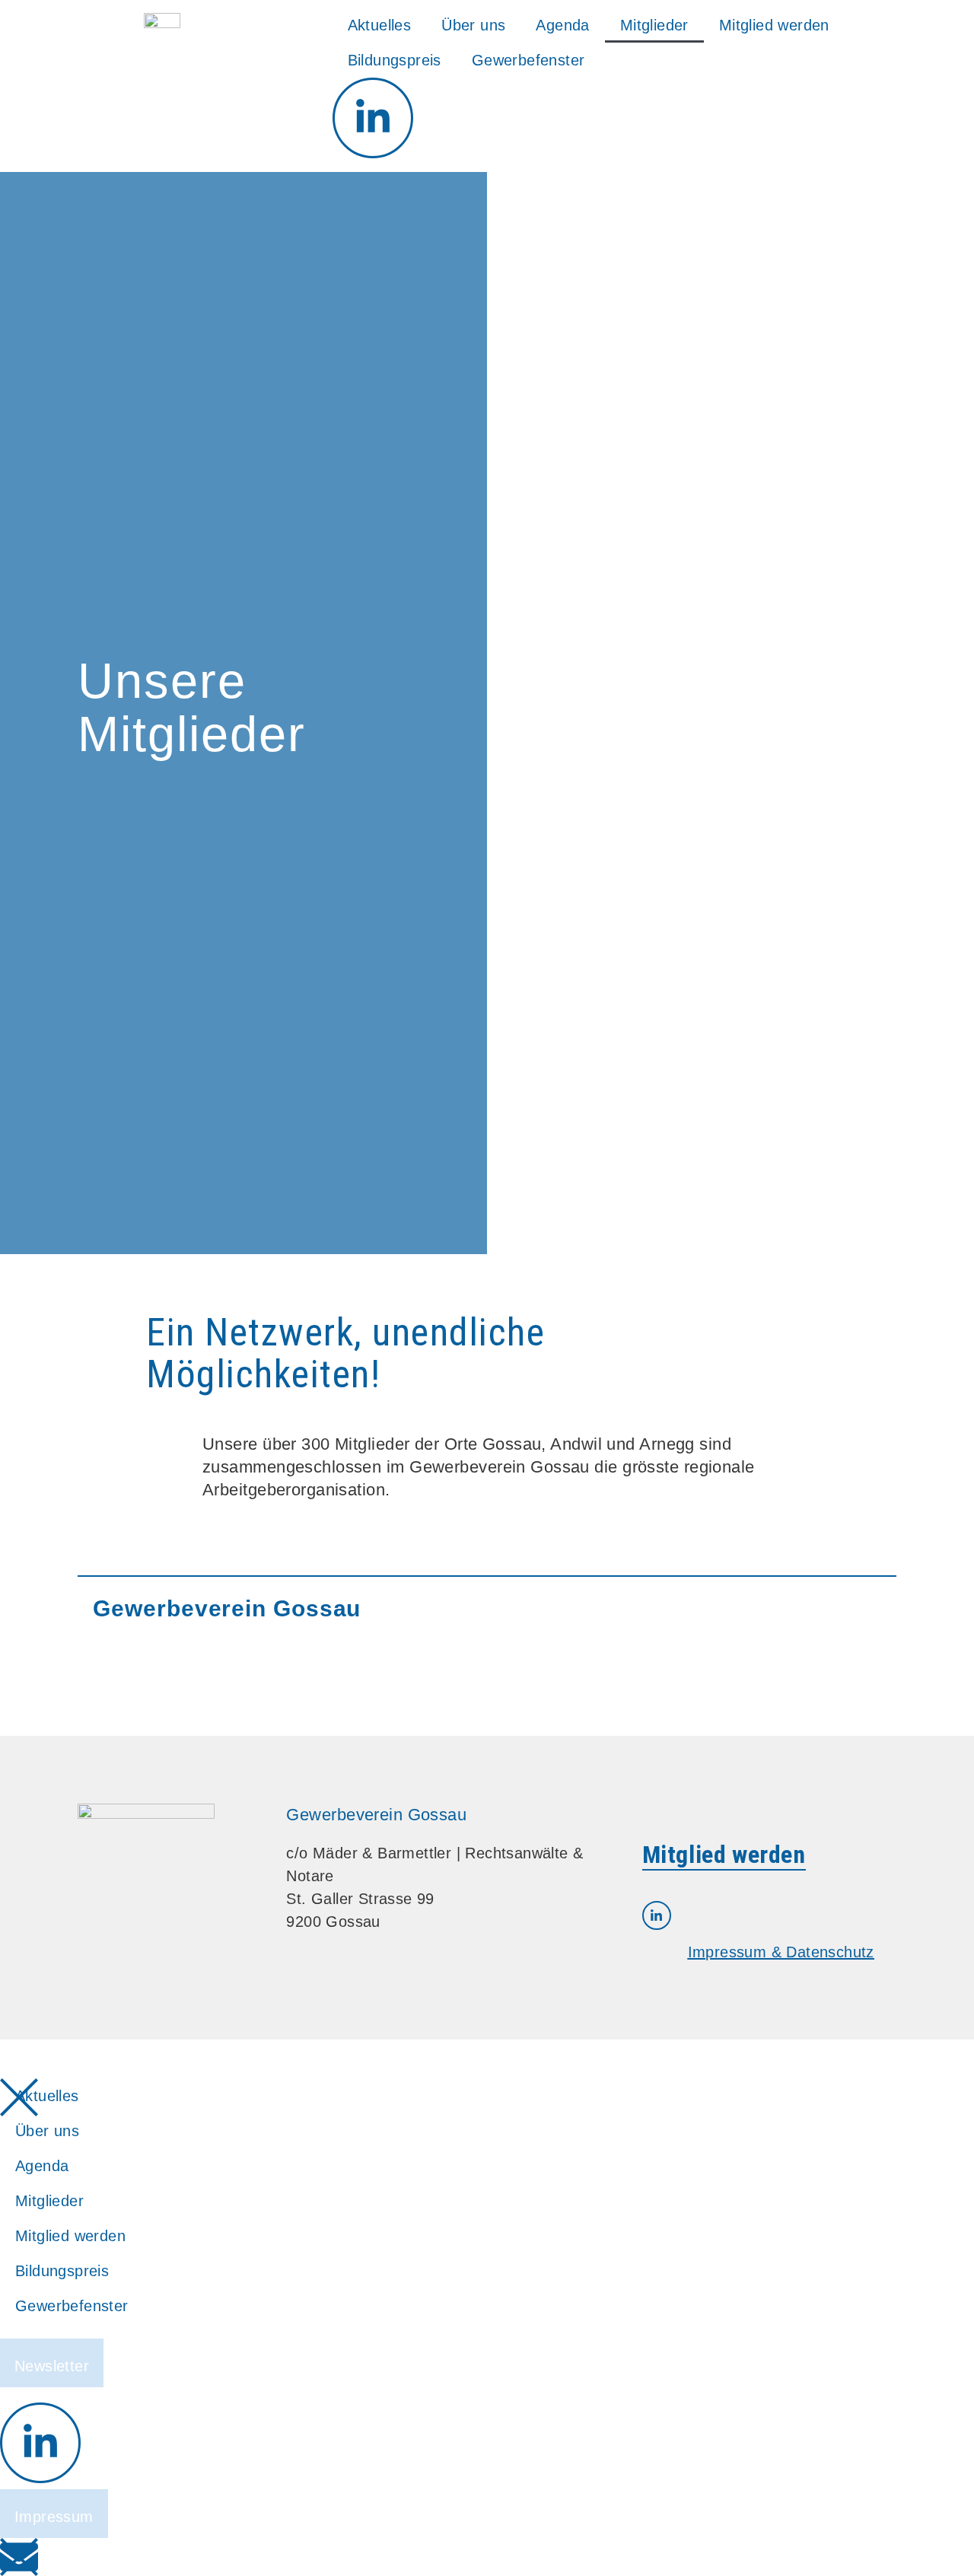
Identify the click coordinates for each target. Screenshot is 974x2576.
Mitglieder (654, 25)
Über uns (473, 25)
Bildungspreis (395, 60)
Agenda (562, 25)
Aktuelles (380, 25)
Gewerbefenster (528, 60)
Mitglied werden (774, 25)
